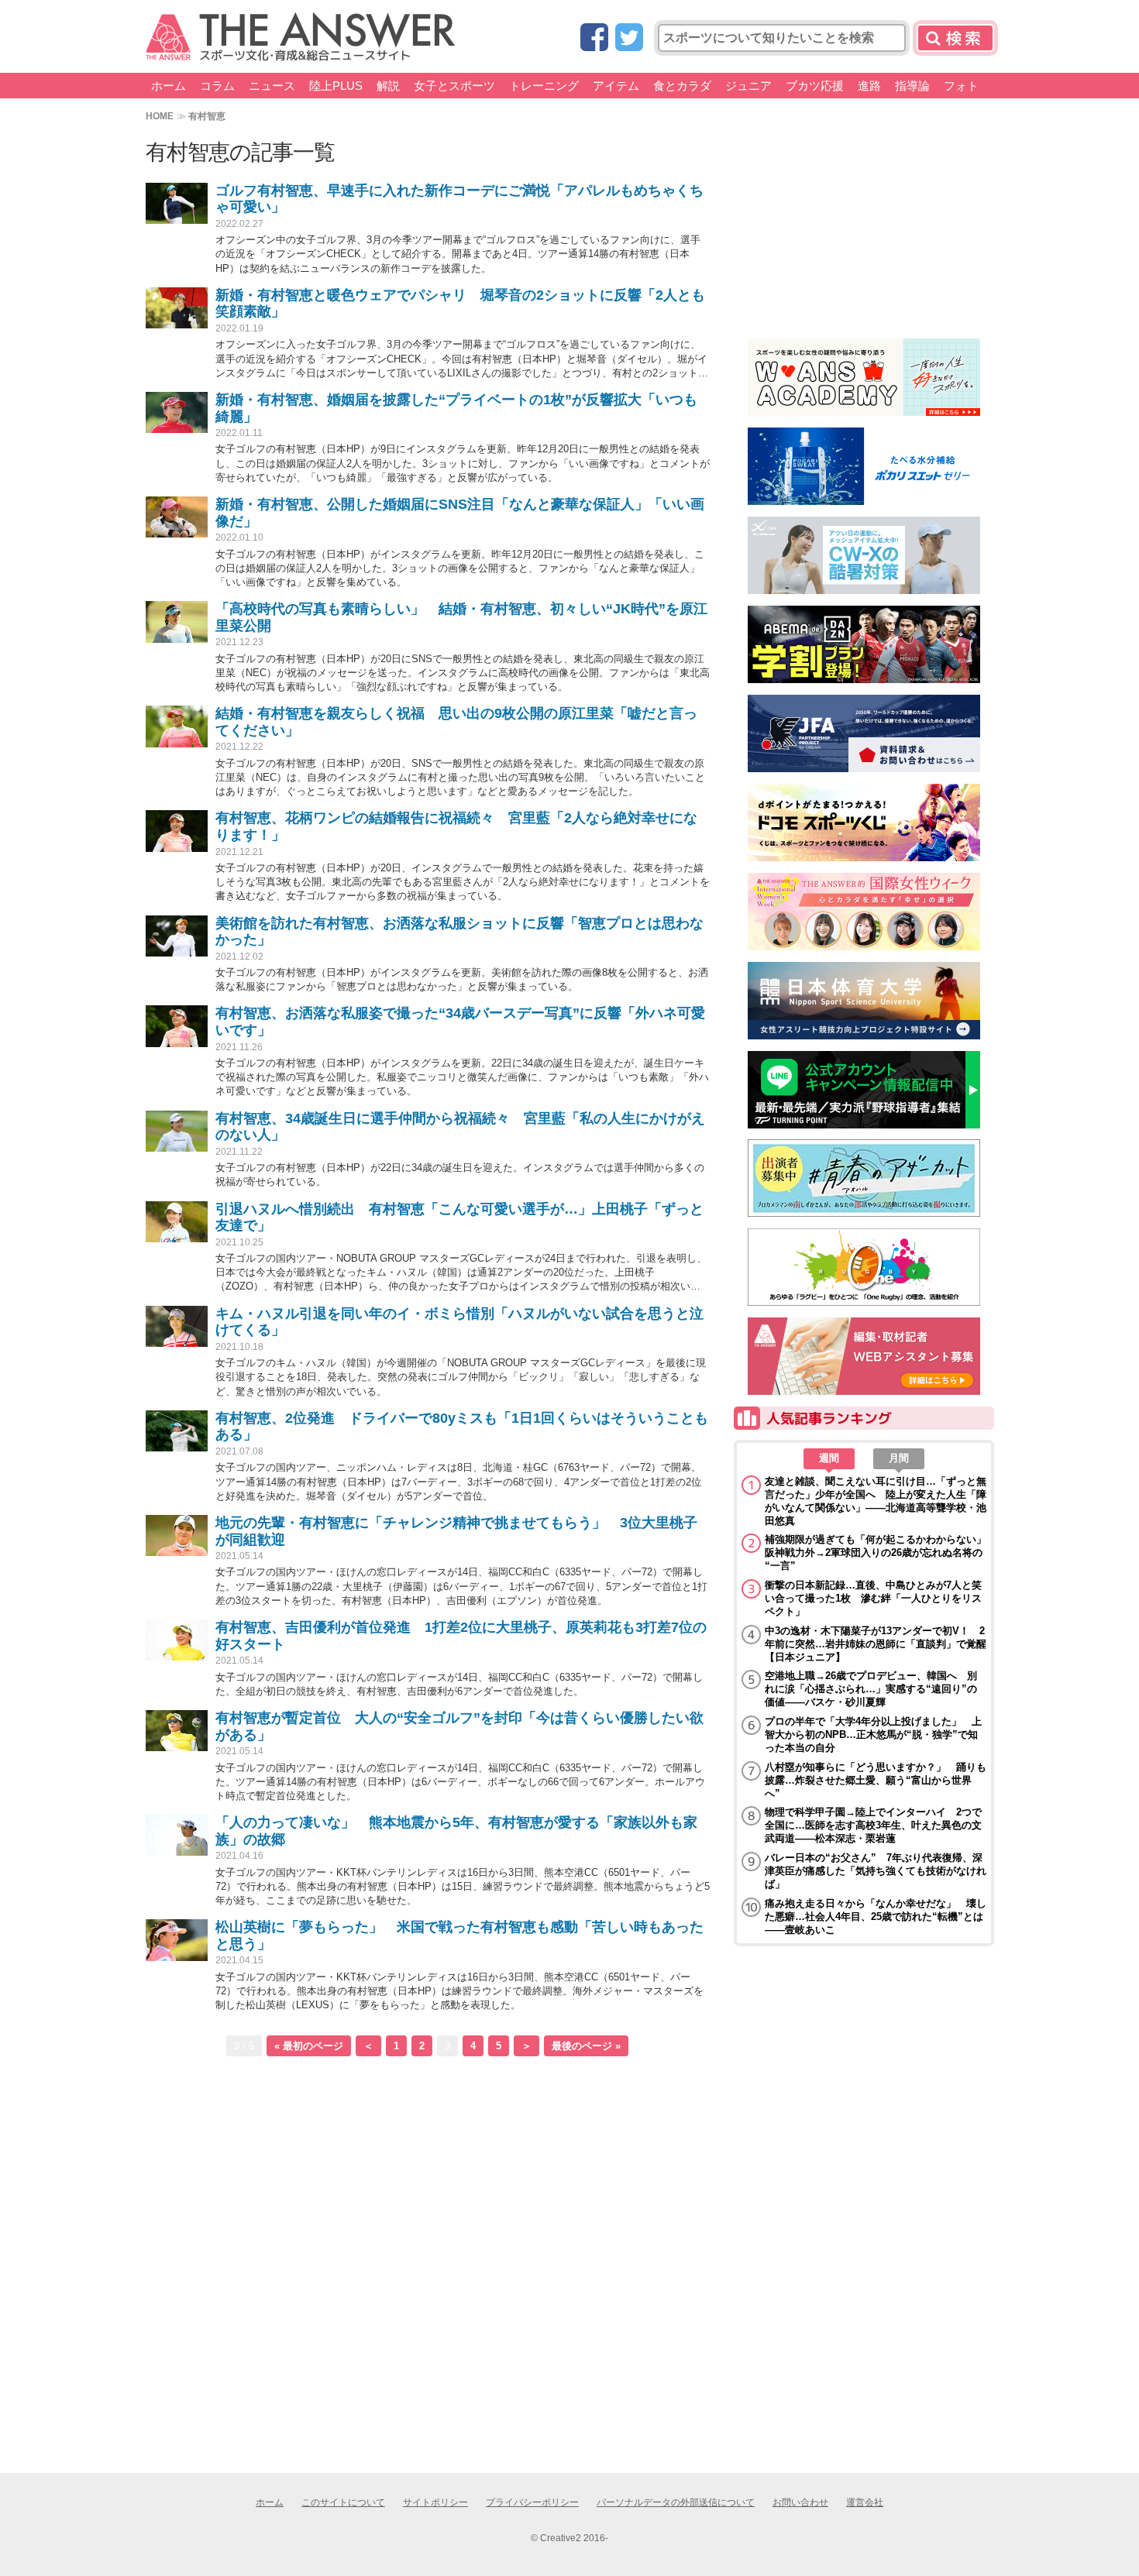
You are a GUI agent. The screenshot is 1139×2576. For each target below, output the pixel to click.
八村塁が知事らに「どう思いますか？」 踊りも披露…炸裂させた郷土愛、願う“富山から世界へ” (876, 1780)
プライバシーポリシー (532, 2502)
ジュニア (748, 86)
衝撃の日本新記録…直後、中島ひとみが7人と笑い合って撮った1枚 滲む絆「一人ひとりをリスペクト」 (873, 1598)
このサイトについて (343, 2502)
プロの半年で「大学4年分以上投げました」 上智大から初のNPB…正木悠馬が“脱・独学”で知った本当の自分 (873, 1735)
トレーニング (544, 86)
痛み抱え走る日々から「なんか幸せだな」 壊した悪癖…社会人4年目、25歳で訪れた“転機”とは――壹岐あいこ (876, 1917)
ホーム (169, 86)
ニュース (272, 86)
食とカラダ (682, 86)
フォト (961, 86)
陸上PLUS (336, 86)
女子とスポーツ (454, 86)
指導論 (912, 86)
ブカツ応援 (815, 86)
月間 (899, 1458)
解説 (388, 86)
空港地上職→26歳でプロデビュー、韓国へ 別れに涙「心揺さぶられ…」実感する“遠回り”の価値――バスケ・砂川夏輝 (871, 1689)
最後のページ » (586, 2046)
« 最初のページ (309, 2046)
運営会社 (865, 2502)
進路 (869, 86)
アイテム (616, 86)
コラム (217, 86)
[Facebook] (594, 38)
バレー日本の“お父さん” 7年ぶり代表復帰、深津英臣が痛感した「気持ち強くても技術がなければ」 (876, 1871)
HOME (160, 116)
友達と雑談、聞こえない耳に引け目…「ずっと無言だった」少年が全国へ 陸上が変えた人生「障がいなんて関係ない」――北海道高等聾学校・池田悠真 (876, 1501)
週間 (829, 1458)
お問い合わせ (800, 2502)
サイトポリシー (435, 2502)
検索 (955, 38)
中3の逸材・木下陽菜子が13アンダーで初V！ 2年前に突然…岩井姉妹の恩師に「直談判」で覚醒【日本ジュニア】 (876, 1644)
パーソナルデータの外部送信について (676, 2502)
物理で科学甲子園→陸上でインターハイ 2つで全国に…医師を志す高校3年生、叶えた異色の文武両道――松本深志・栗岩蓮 (873, 1825)
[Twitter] (629, 38)
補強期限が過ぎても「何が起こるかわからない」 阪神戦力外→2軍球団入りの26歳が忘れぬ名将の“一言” (876, 1552)
